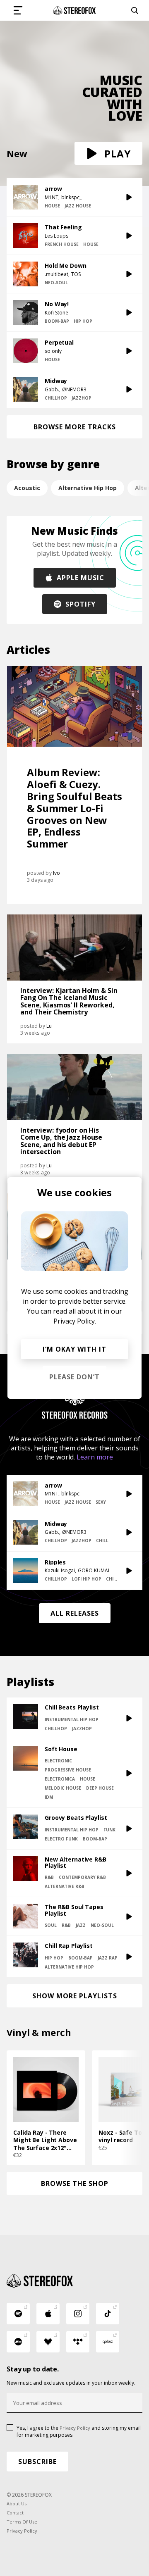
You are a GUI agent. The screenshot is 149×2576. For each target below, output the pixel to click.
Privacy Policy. (75, 1321)
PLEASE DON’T (74, 1377)
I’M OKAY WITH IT (74, 1349)
